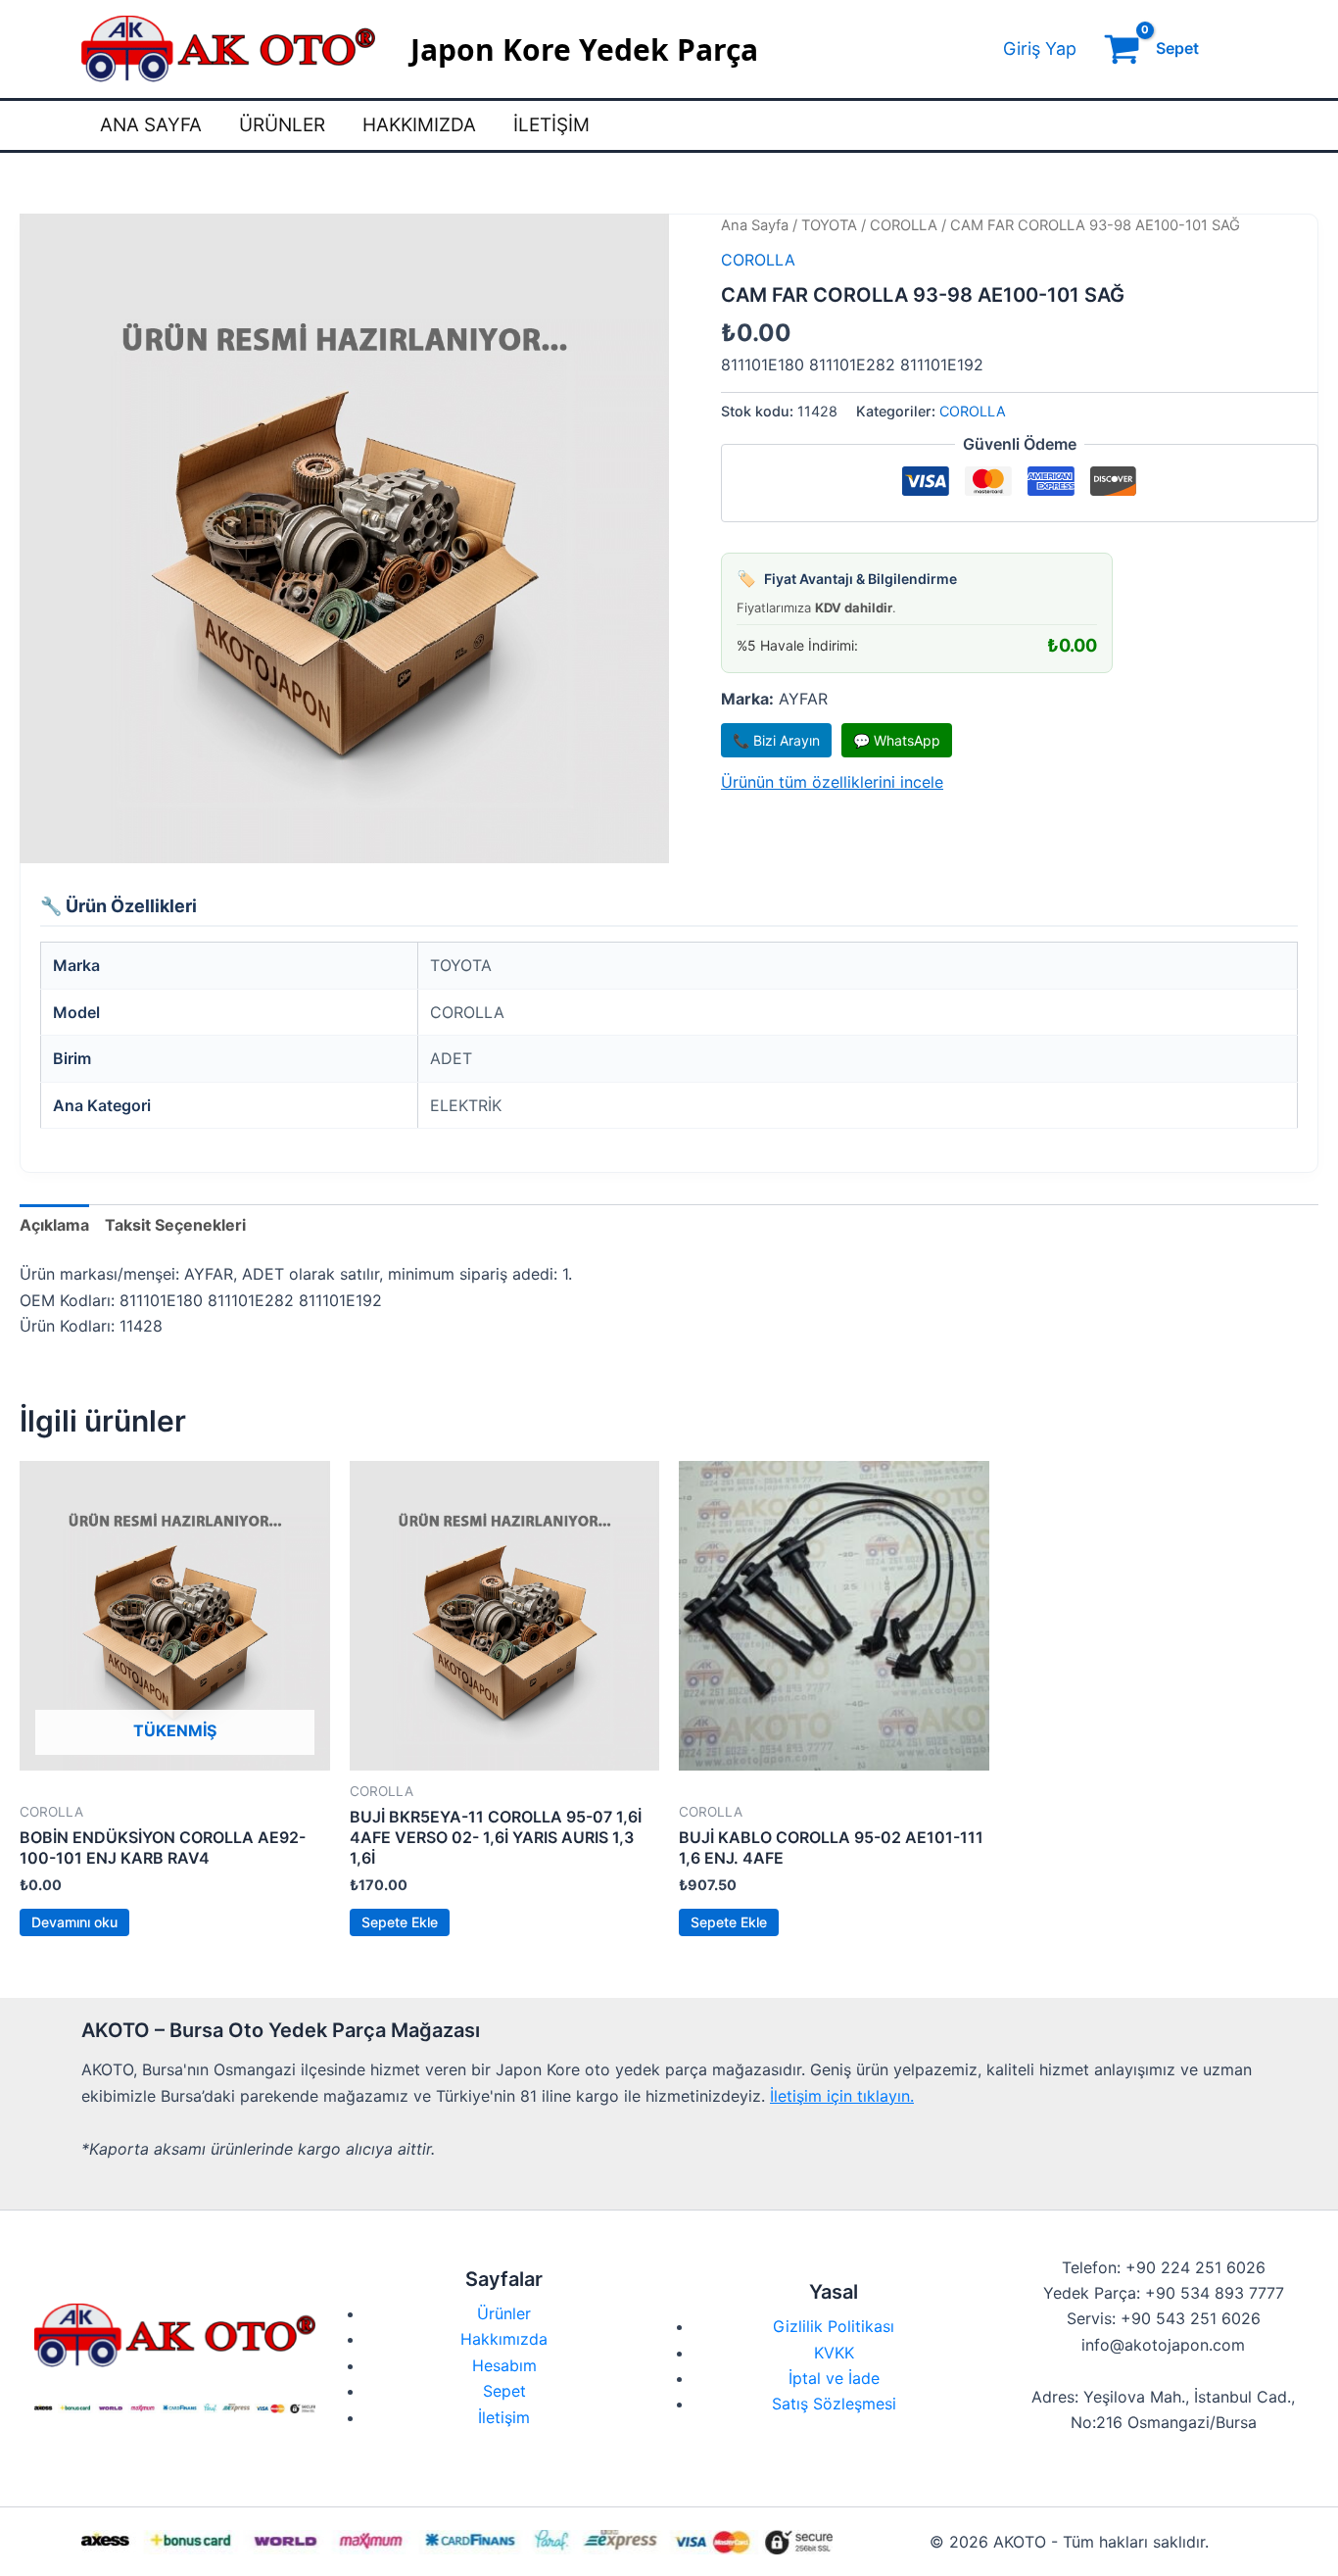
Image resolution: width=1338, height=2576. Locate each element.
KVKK (834, 2353)
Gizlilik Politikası (834, 2326)
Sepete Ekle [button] (400, 1922)
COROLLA (904, 225)
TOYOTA (829, 225)
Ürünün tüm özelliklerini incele (832, 782)
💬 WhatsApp (897, 740)
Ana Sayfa (151, 125)
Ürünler (282, 125)
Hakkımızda (419, 125)
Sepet (504, 2391)
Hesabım (504, 2365)
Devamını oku (74, 1922)
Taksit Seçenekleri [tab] (175, 1225)
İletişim (551, 125)
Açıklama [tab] (54, 1225)
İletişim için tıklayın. (842, 2096)
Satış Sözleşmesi (834, 2404)
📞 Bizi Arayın (776, 740)
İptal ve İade (834, 2378)
